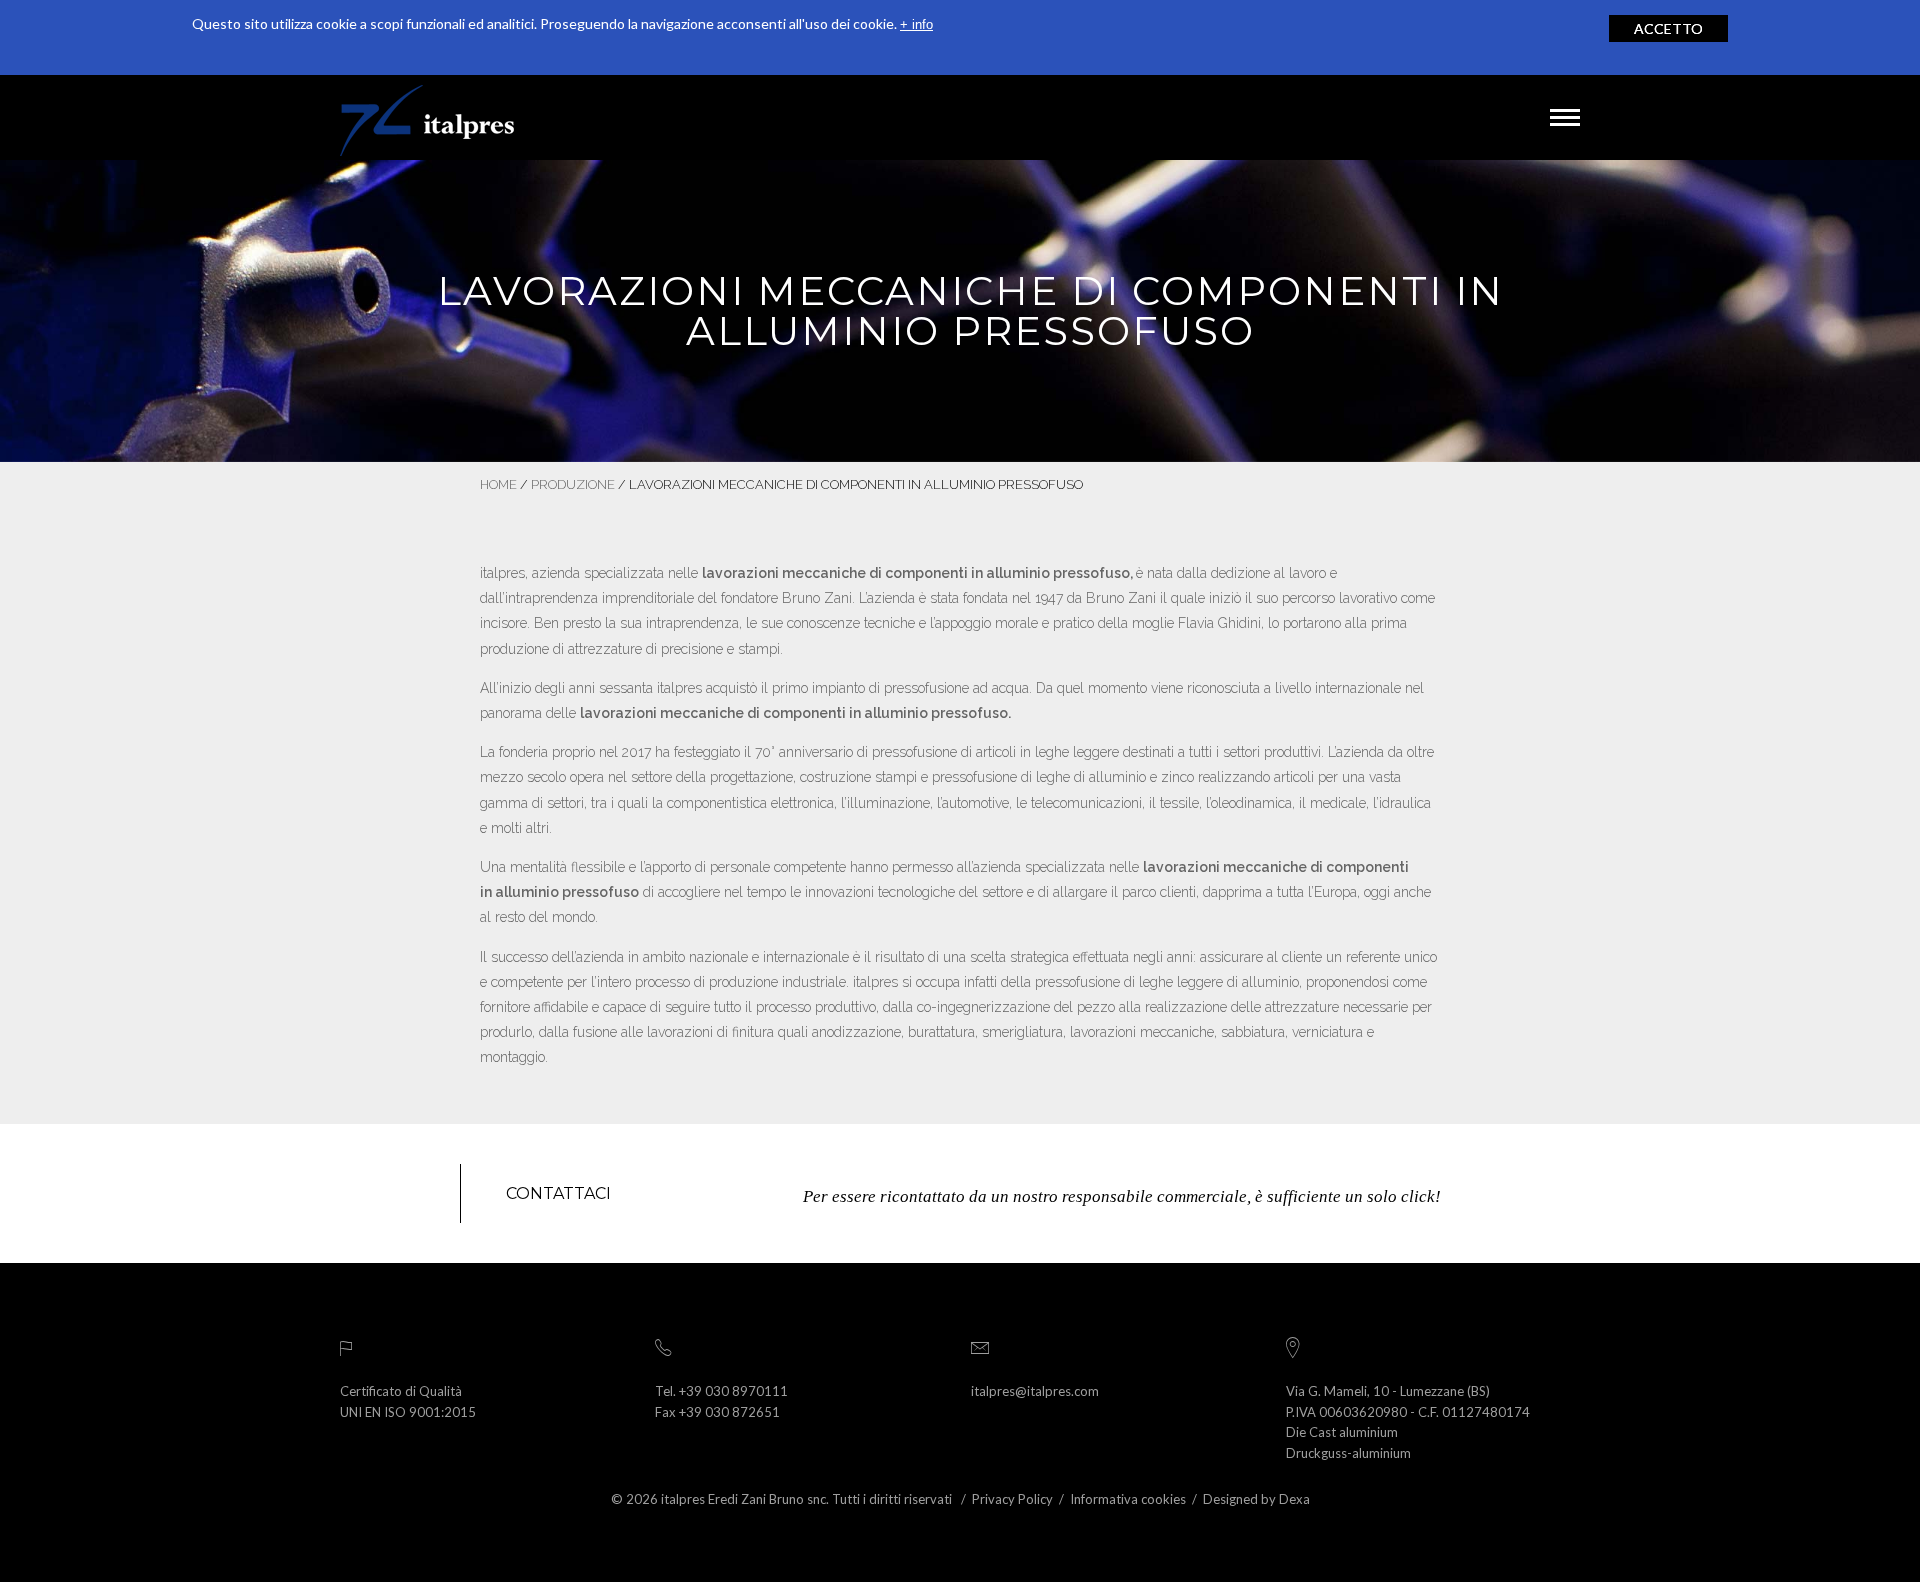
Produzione (573, 484)
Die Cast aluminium (1342, 1432)
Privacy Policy (1012, 1499)
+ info (916, 24)
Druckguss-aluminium (1348, 1453)
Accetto (1668, 28)
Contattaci (558, 1193)
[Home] (427, 117)
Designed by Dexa (1256, 1499)
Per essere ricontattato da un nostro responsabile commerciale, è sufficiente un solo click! (1122, 1196)
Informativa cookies (1128, 1499)
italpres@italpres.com (1035, 1391)
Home (498, 484)
